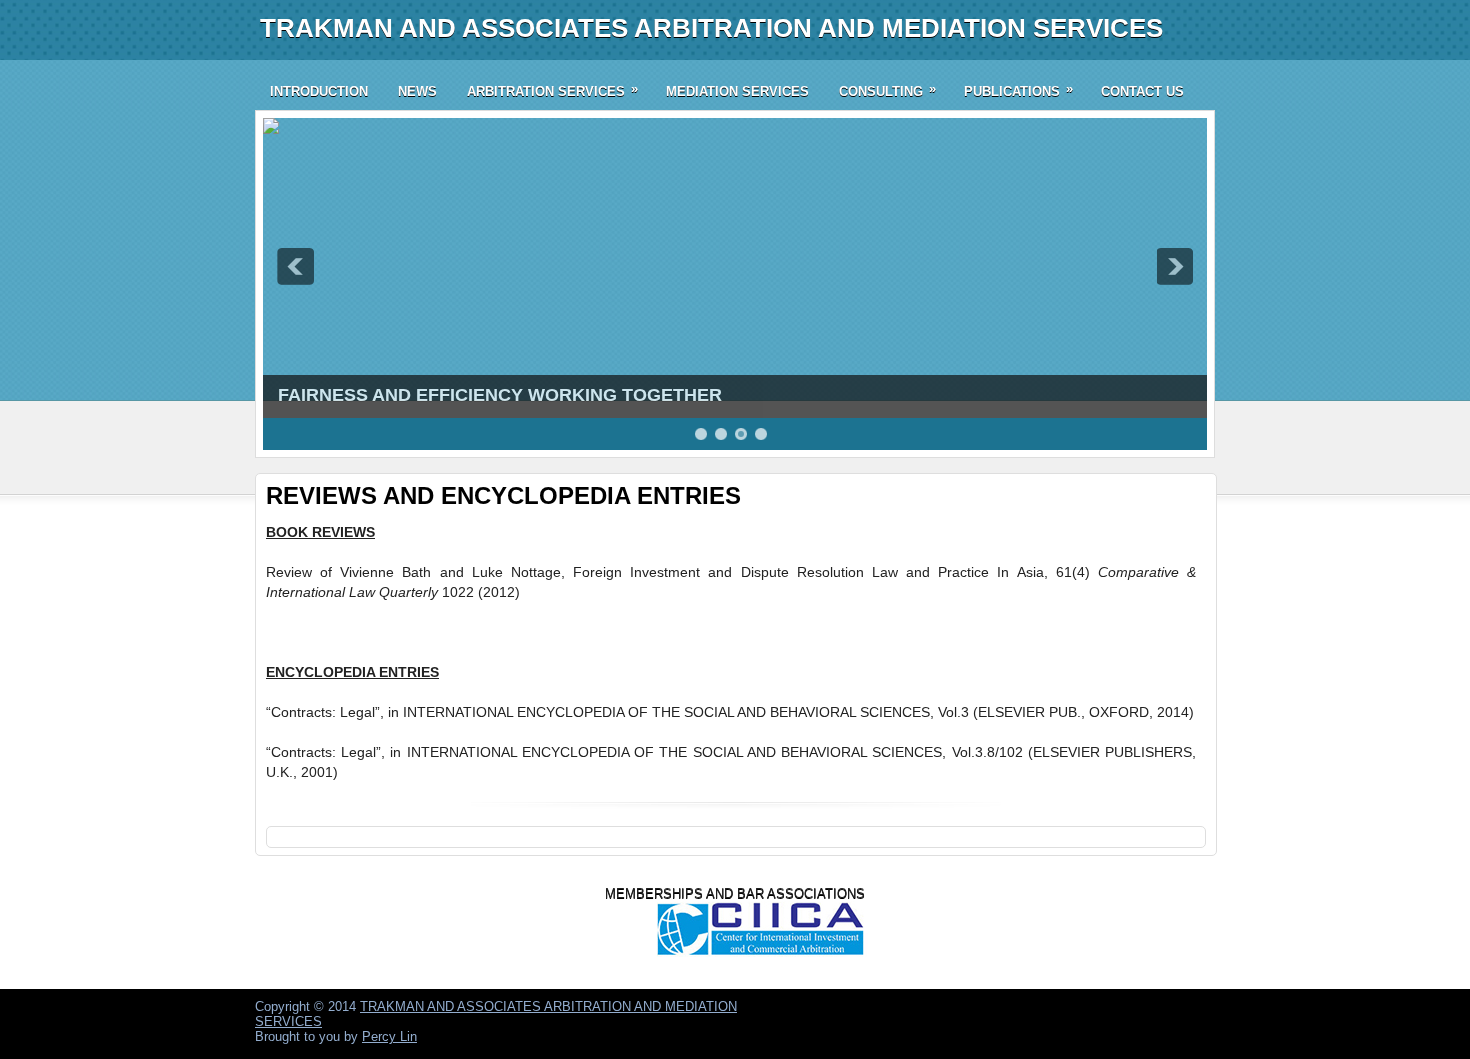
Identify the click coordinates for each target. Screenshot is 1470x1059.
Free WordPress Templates (1146, 1017)
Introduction (319, 91)
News (417, 91)
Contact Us (1142, 91)
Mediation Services (737, 91)
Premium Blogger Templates (1147, 1005)
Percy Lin (389, 1036)
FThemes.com (906, 1005)
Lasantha (1048, 1005)
